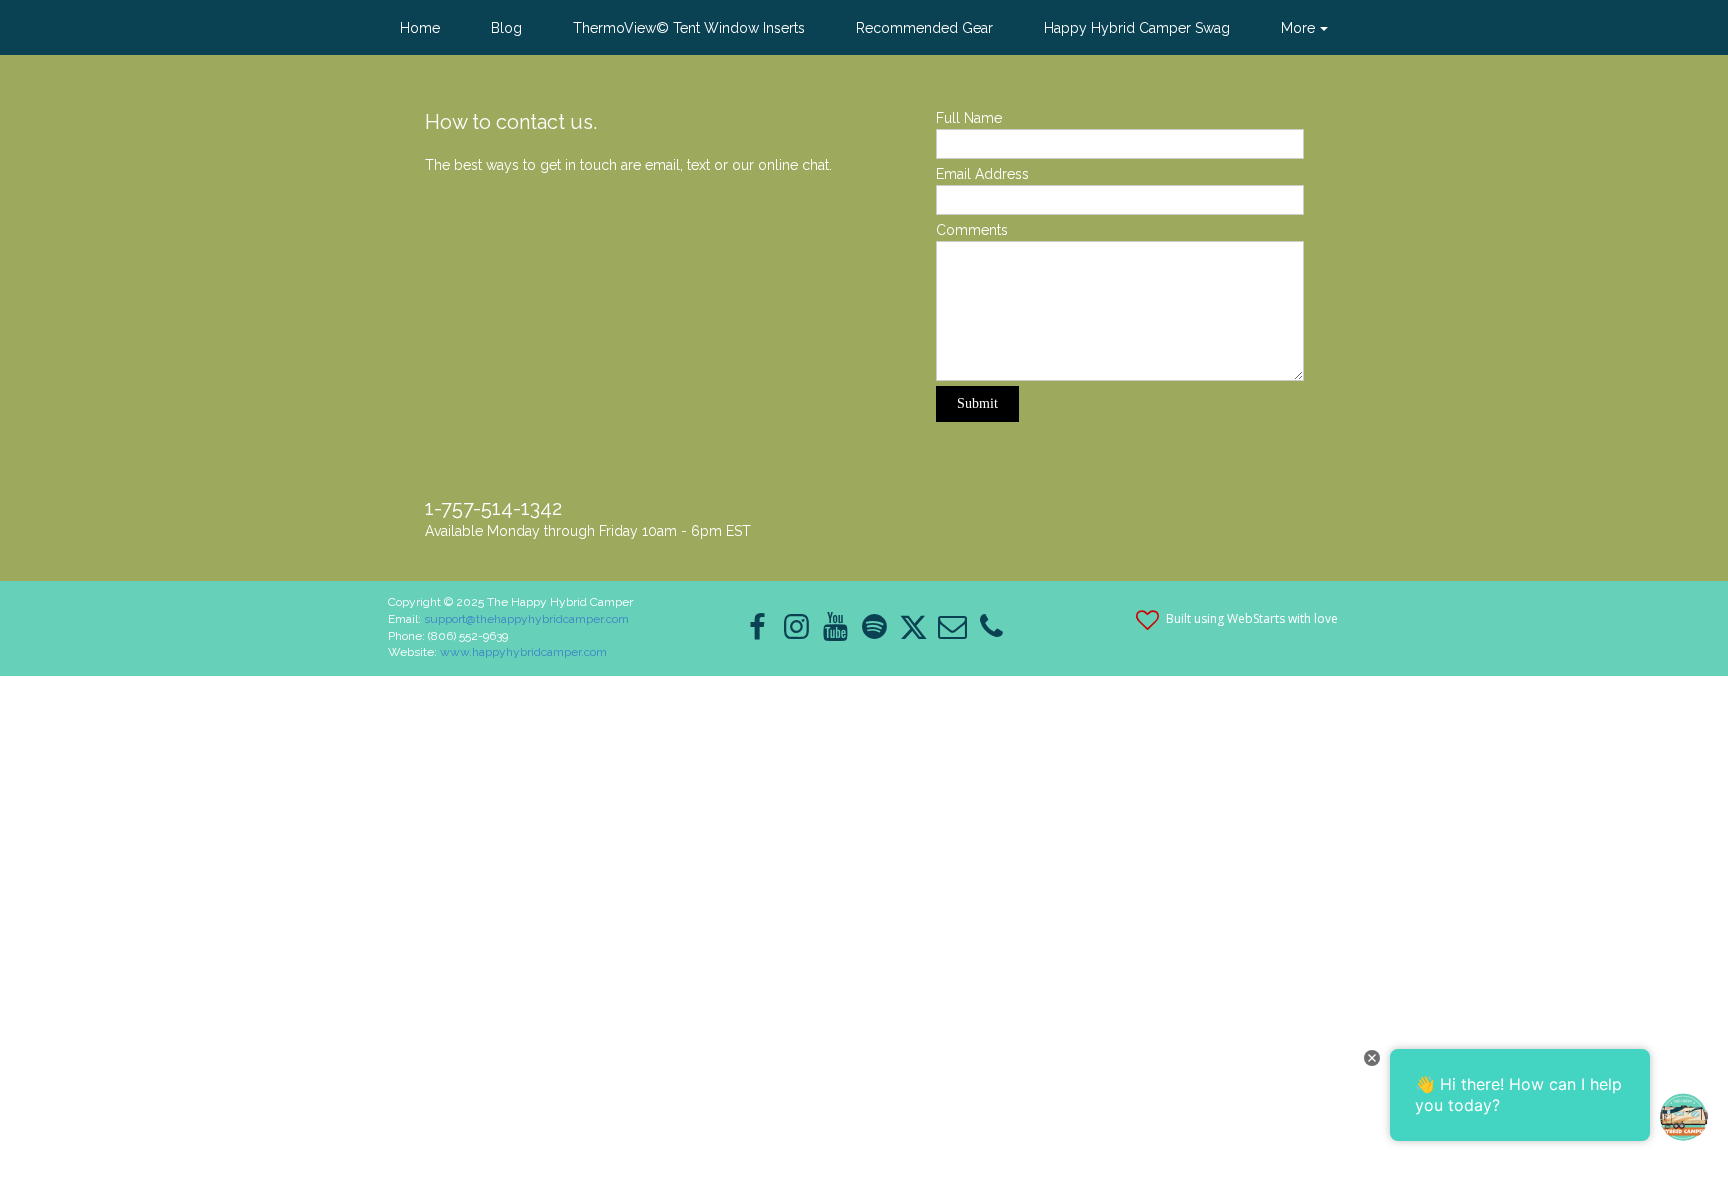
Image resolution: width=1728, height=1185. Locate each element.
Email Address (982, 174)
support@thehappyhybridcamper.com (526, 619)
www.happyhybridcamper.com (523, 652)
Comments (972, 230)
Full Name (969, 118)
